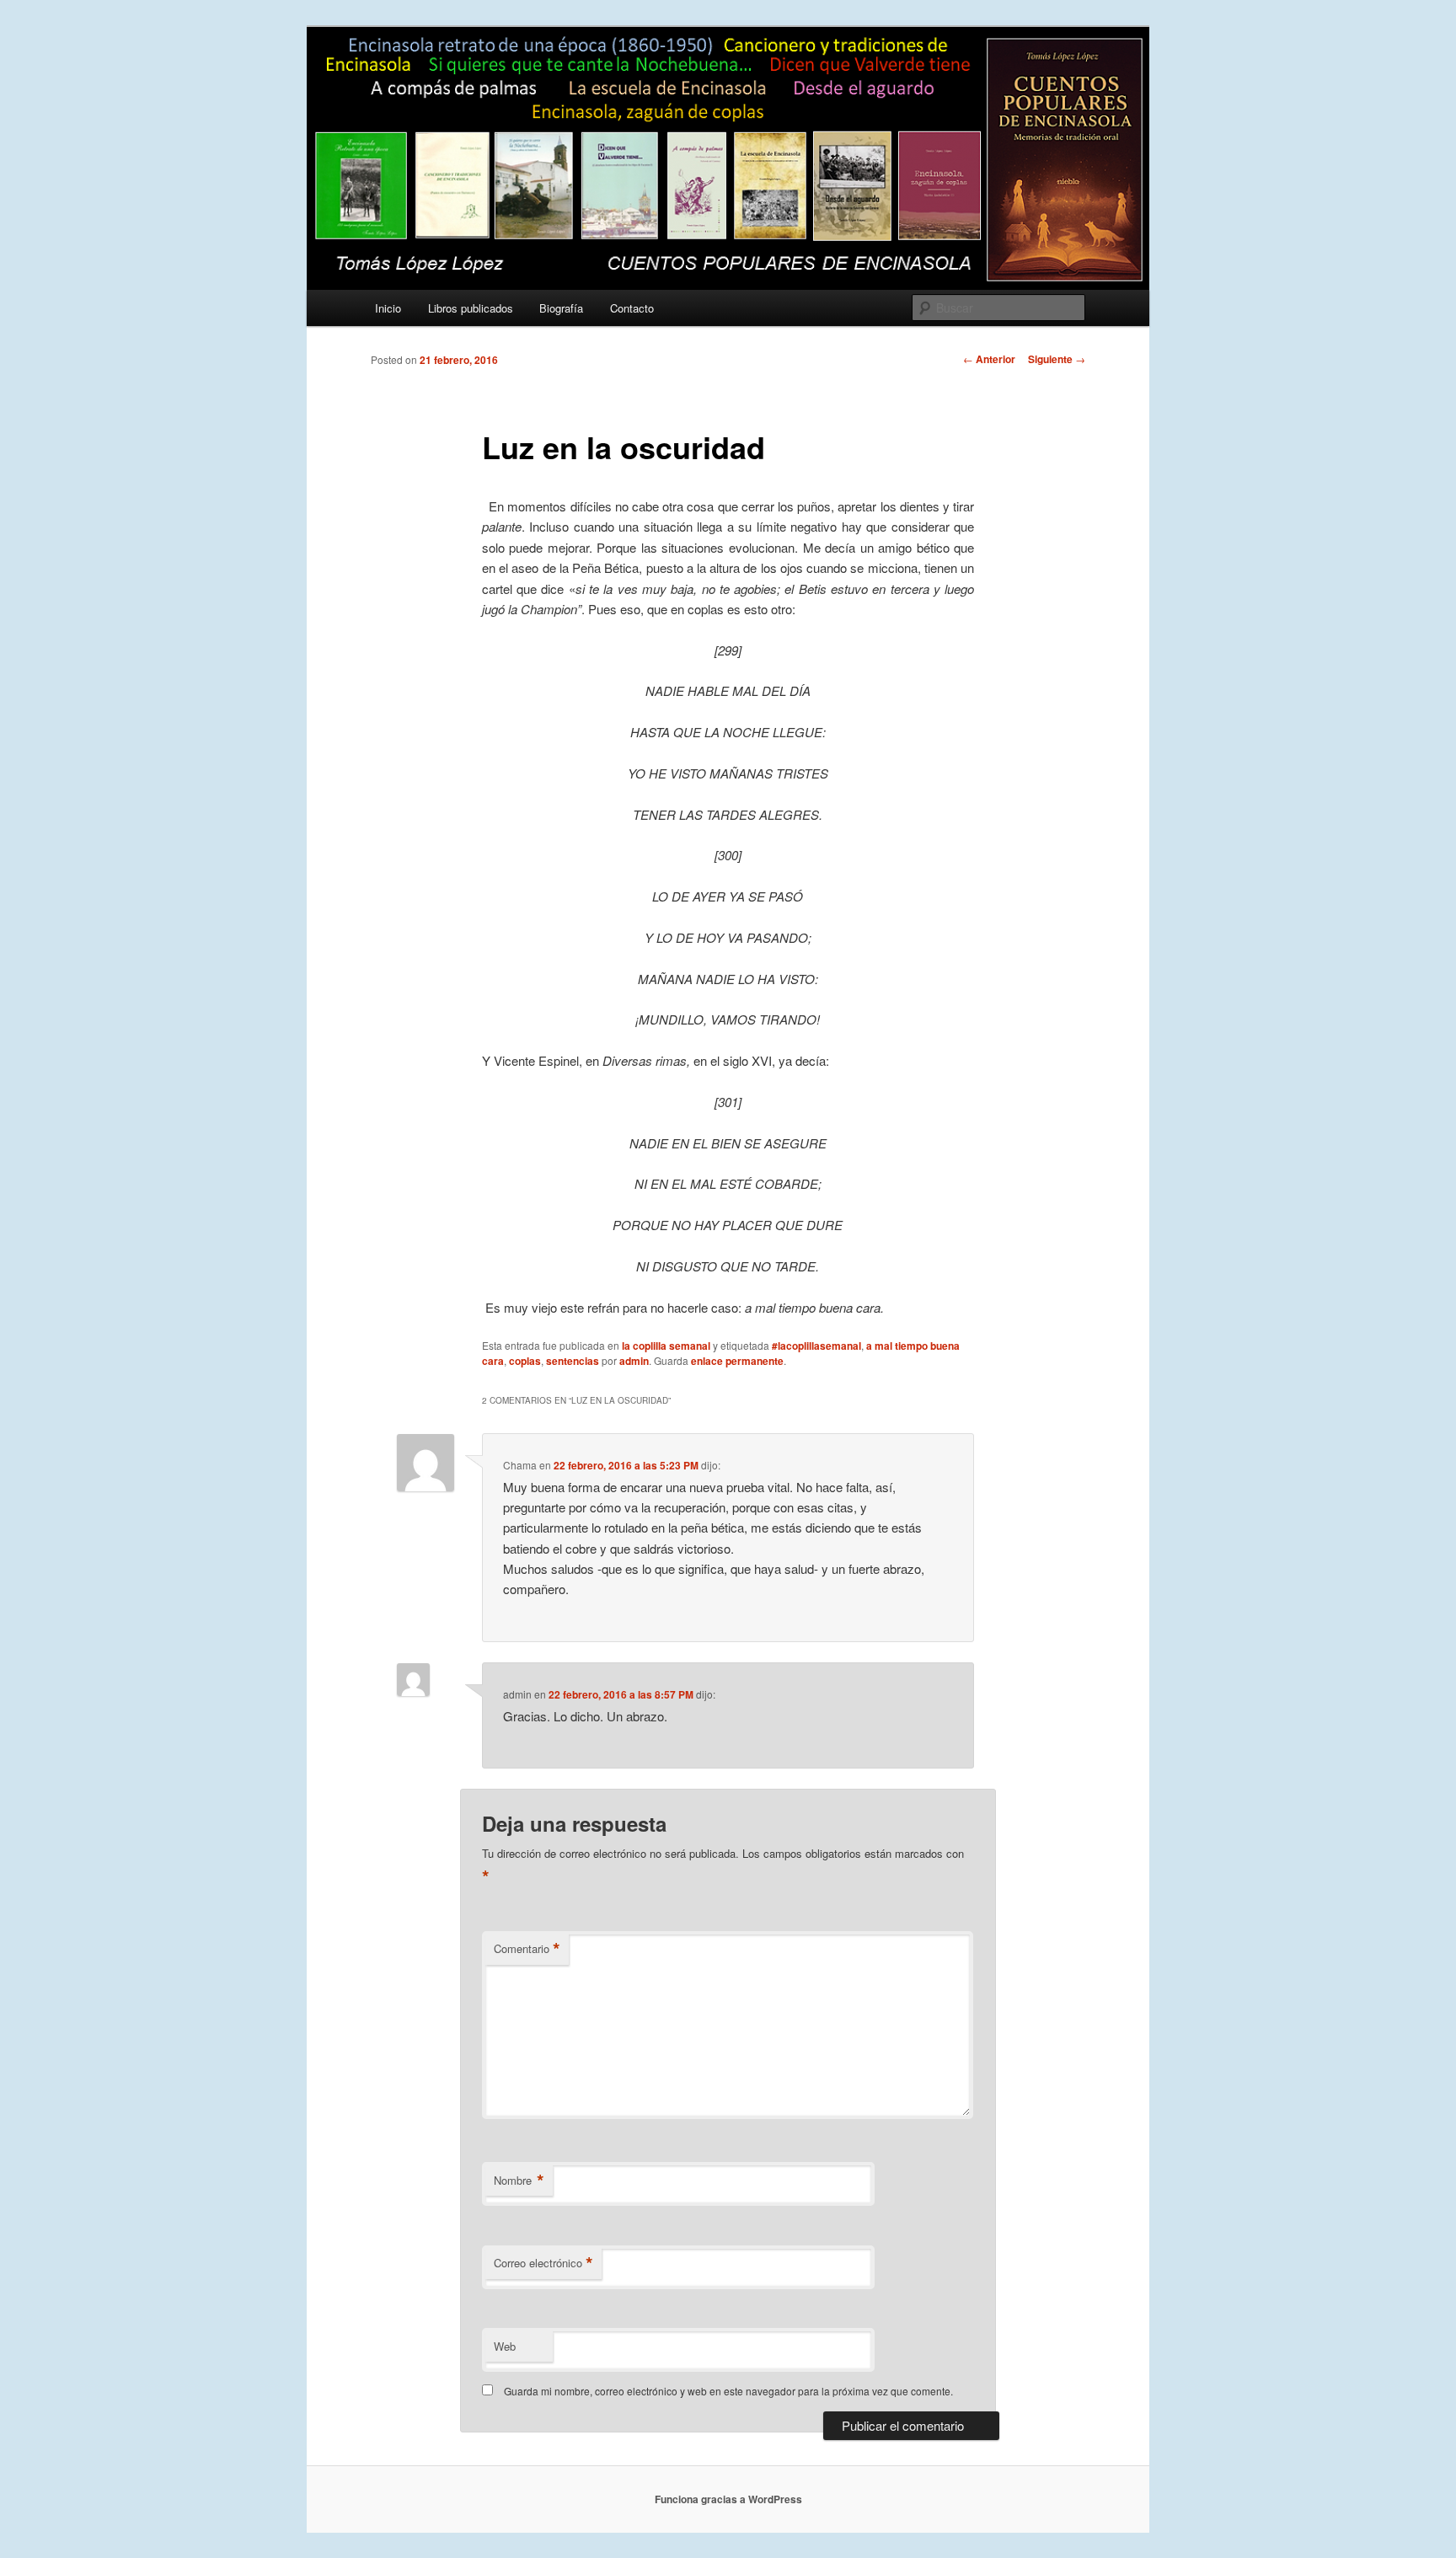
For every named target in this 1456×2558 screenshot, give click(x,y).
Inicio (388, 308)
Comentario (527, 1949)
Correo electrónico (543, 2263)
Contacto (632, 308)
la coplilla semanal (666, 1346)
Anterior (989, 359)
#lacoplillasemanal (816, 1346)
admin (634, 1361)
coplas (525, 1361)
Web (505, 2346)
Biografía (561, 308)
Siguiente (1057, 359)
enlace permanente (737, 1361)
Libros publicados (471, 308)
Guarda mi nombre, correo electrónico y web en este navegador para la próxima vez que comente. (728, 2391)
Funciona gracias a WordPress (728, 2499)
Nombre (519, 2181)
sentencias (573, 1361)
